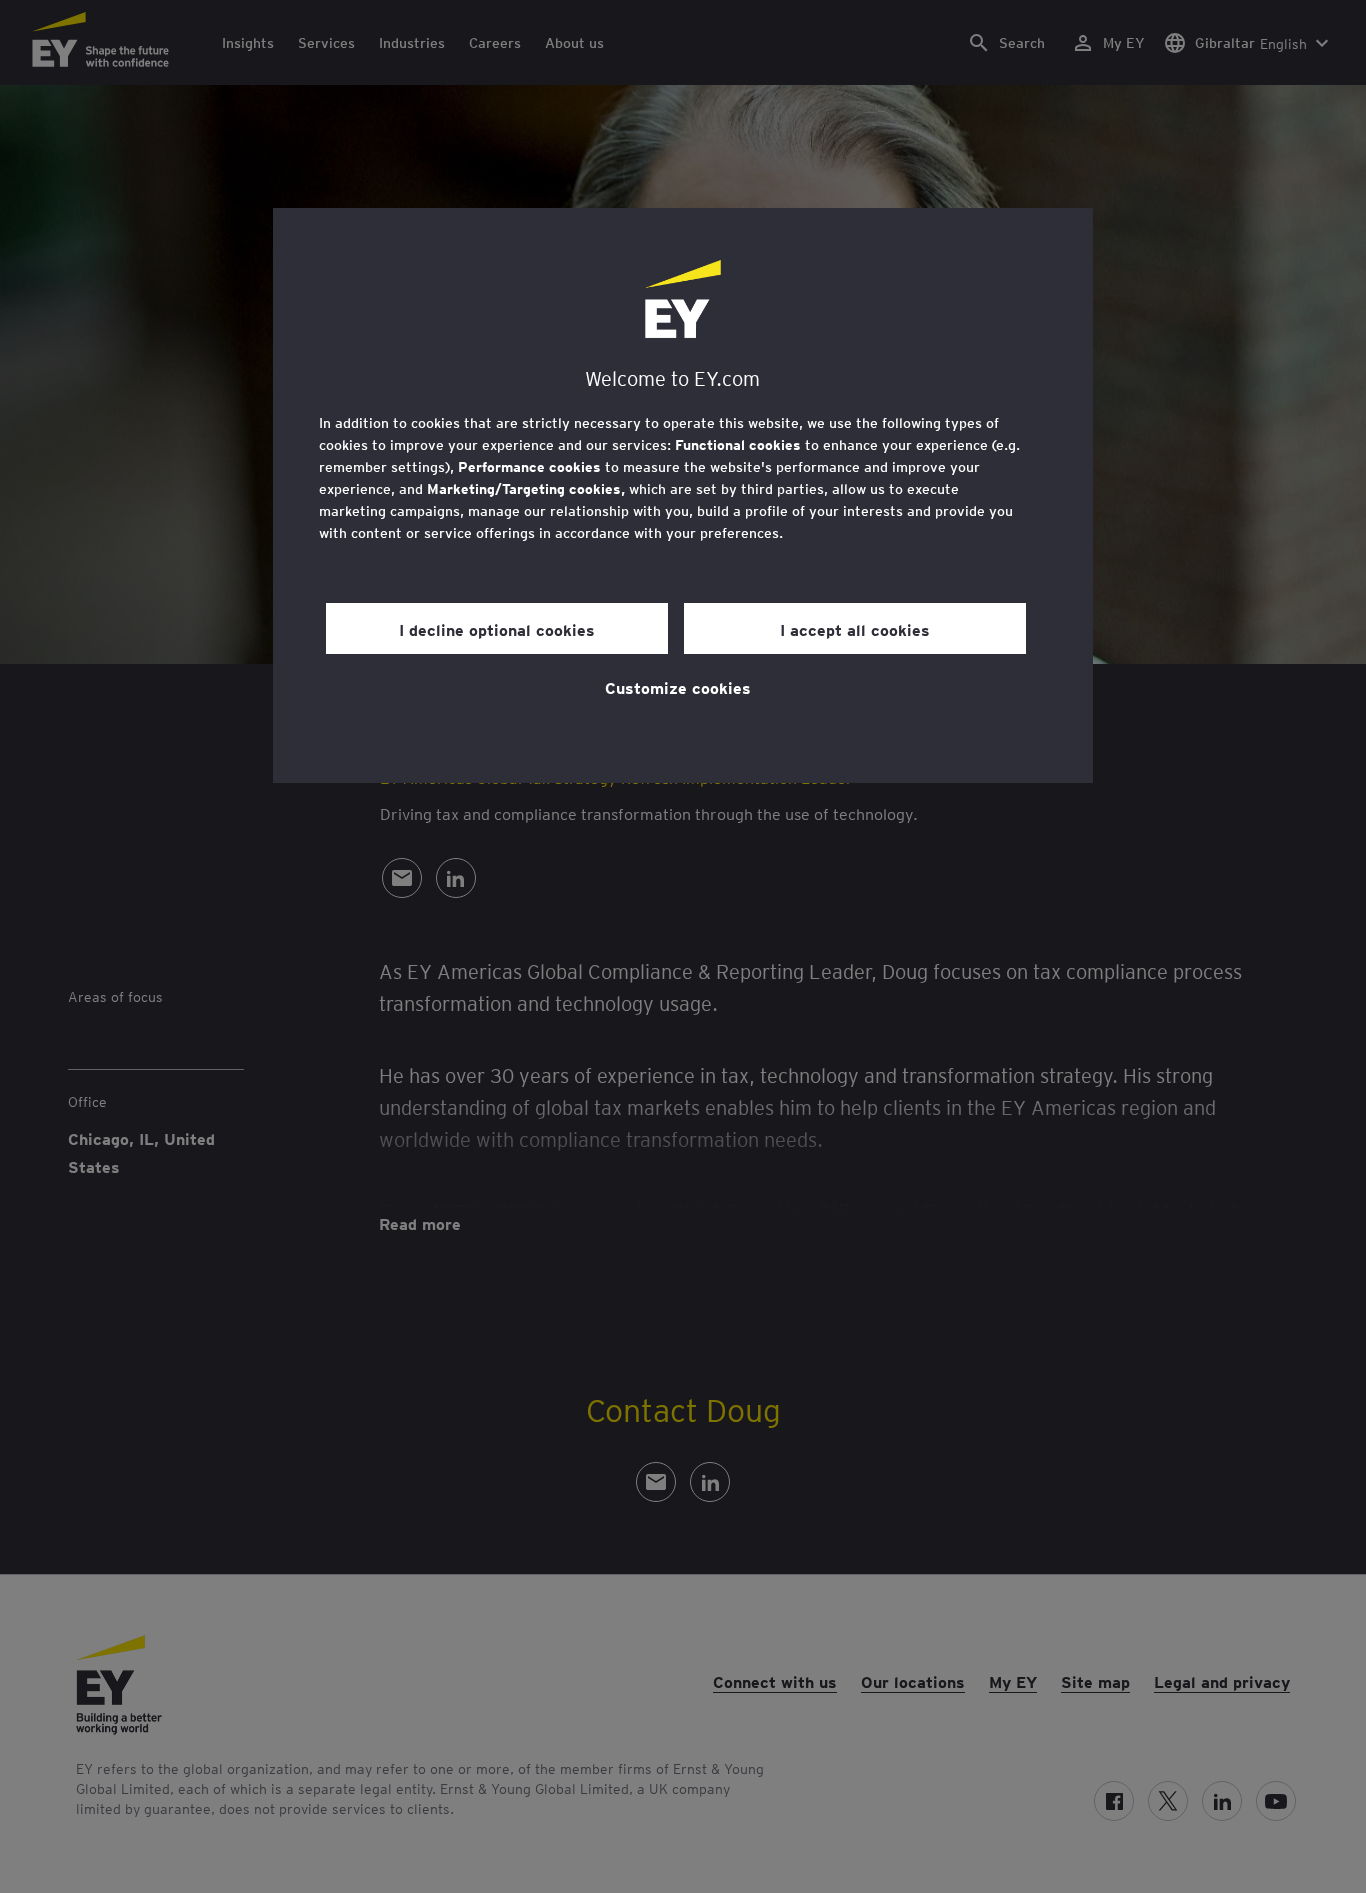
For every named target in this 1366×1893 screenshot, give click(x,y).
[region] (683, 495)
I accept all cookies (855, 629)
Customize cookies (678, 687)
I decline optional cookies (497, 629)
